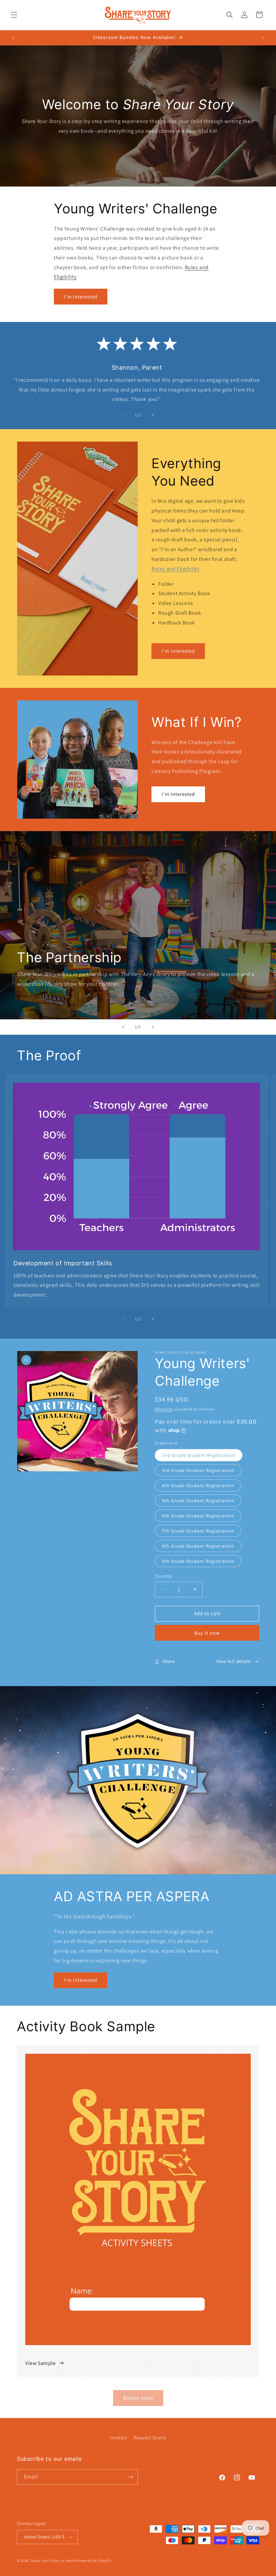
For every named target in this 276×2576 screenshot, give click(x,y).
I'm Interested (81, 297)
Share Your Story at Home (53, 2561)
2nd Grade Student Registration (199, 1455)
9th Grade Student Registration (198, 1561)
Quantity (163, 1576)
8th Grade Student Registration (198, 1546)
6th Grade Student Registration (198, 1516)
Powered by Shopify (94, 2561)
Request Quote (150, 2438)
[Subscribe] (130, 2477)
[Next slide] (153, 1027)
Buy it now (207, 1633)
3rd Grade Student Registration (198, 1470)
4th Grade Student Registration (198, 1485)
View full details (234, 1661)
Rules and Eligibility (176, 569)
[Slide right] (153, 415)
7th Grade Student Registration (198, 1531)
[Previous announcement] (13, 38)
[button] (14, 15)
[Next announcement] (263, 38)
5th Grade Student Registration (198, 1501)
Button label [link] (138, 2398)
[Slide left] (123, 415)
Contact (119, 2438)
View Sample (41, 2363)
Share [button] (169, 1661)
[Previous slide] (123, 1027)
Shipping (163, 1409)
